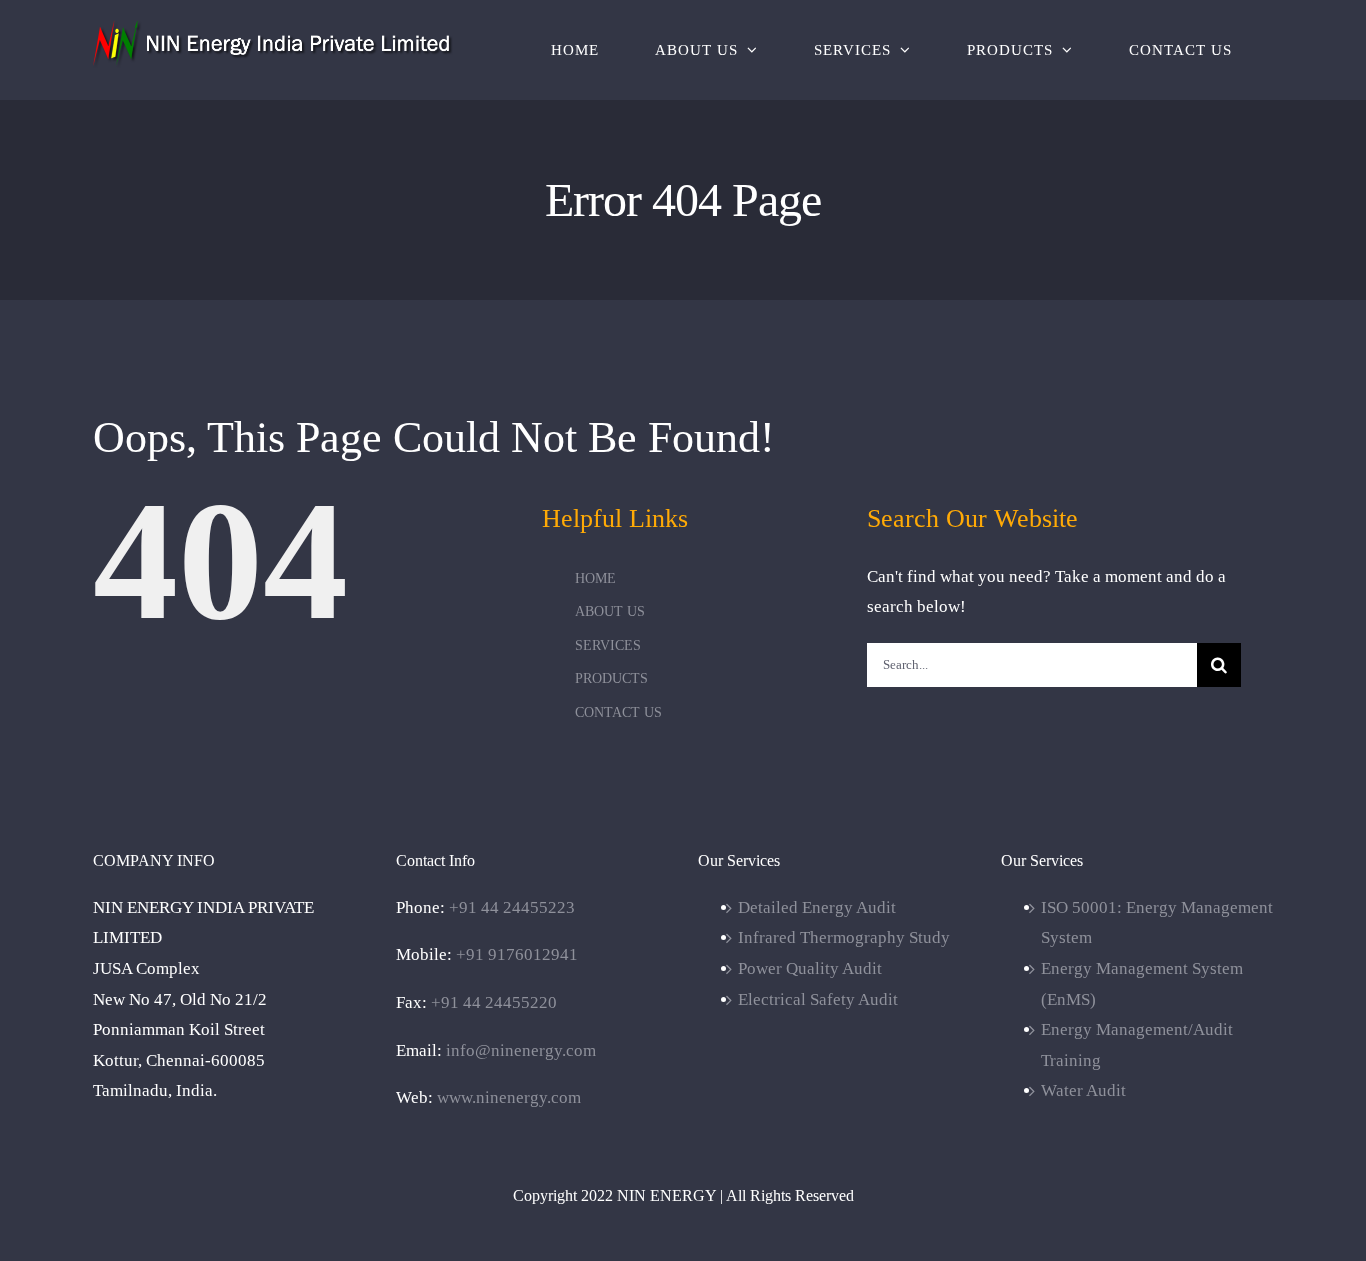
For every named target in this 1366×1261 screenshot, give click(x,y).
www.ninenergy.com (509, 1097)
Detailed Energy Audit (817, 907)
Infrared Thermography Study (844, 937)
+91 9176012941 (517, 954)
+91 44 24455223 (512, 907)
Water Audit (1083, 1090)
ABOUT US (610, 611)
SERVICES (608, 645)
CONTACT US (618, 712)
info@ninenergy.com (521, 1050)
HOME (595, 578)
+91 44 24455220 (494, 1002)
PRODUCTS (611, 678)
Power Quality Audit (810, 968)
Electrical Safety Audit (818, 999)
